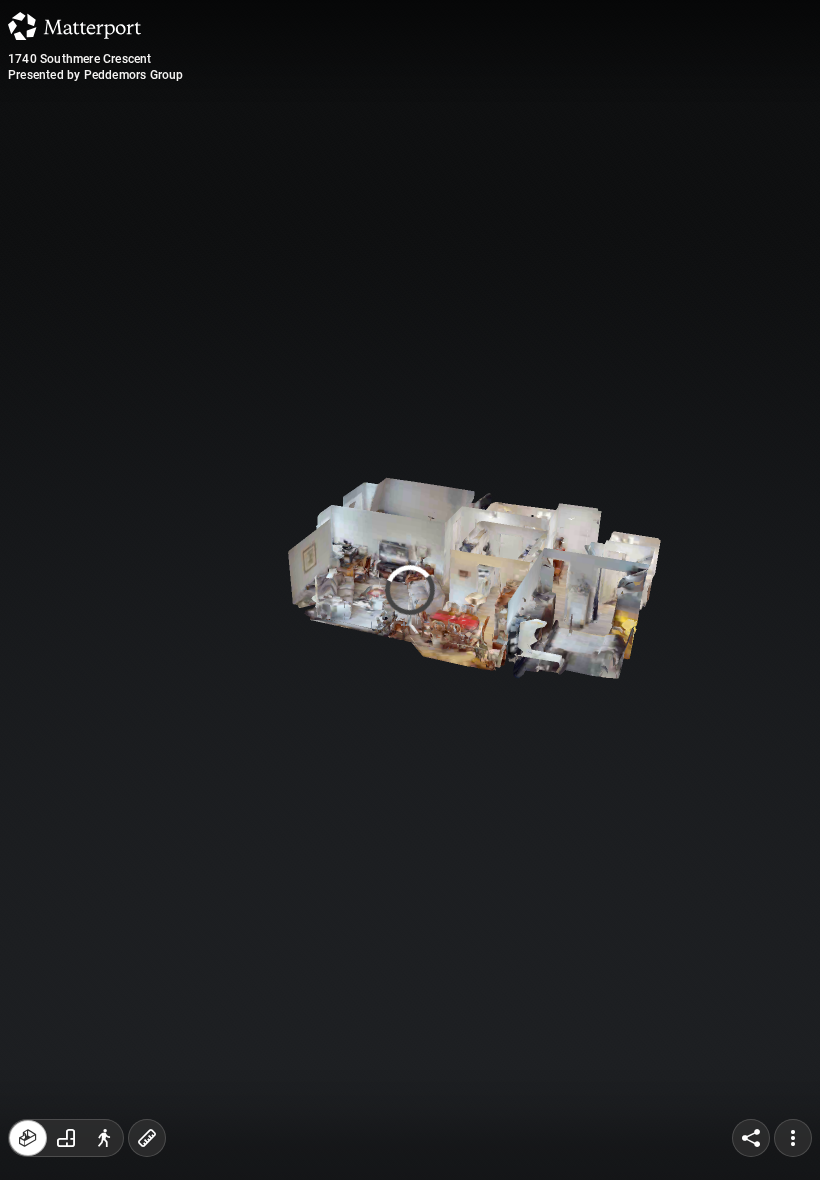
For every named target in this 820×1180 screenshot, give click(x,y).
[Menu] (793, 1138)
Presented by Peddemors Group (96, 75)
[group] (66, 1138)
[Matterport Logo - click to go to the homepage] (74, 26)
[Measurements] (147, 1138)
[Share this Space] (751, 1138)
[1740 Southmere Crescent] (410, 590)
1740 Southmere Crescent (80, 59)
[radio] (28, 1138)
